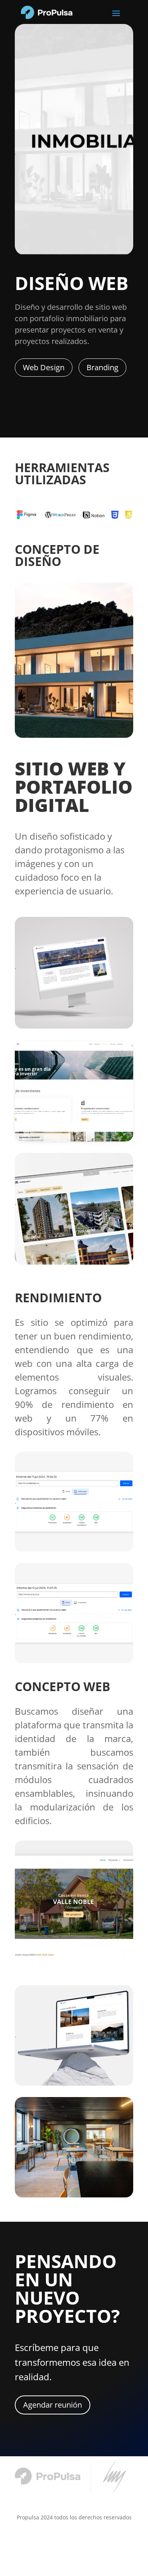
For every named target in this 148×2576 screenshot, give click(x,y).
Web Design (44, 367)
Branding (102, 367)
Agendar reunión (53, 2405)
